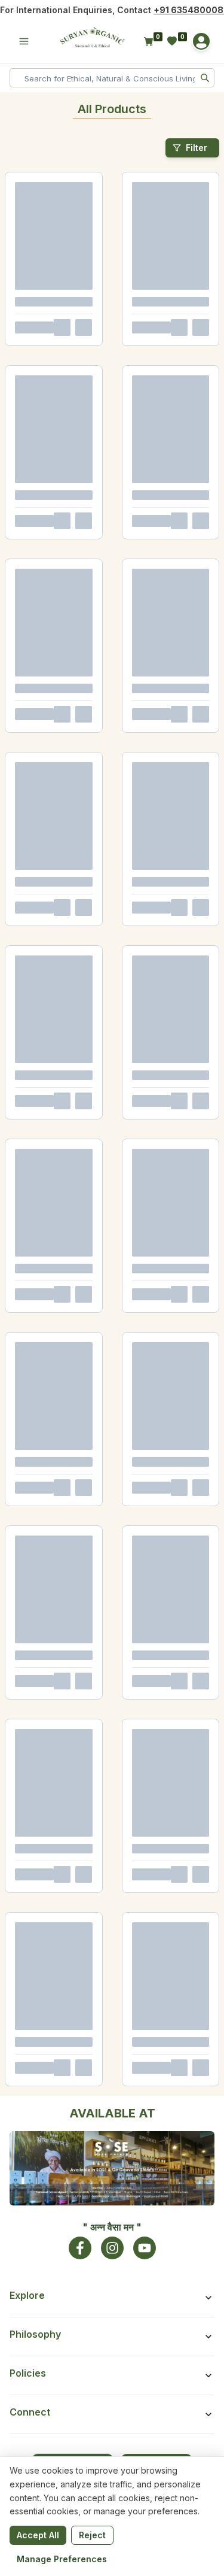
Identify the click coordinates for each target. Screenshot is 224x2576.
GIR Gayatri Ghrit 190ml (45, 1266)
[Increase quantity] (50, 360)
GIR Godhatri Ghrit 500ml (161, 722)
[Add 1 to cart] (75, 360)
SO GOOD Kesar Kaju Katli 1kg (56, 1486)
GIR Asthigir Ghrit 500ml (48, 722)
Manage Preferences (62, 2559)
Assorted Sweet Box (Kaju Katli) (50, 2292)
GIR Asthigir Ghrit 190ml (47, 903)
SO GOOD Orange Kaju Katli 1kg (165, 1490)
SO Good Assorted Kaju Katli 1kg (167, 2292)
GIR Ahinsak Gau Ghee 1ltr (50, 321)
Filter (197, 148)
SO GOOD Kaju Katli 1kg (159, 1667)
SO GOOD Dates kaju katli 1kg (55, 1887)
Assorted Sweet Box (153, 2107)
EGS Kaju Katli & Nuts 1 (45, 2107)
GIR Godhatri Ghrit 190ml (48, 1084)
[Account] (201, 41)
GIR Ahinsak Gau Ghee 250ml (56, 502)
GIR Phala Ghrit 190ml (156, 1084)
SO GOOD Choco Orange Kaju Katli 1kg (48, 1671)
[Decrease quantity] (19, 360)
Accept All (38, 2535)
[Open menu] (24, 41)
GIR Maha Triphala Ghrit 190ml (159, 907)
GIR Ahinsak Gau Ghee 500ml (168, 321)
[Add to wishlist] (94, 360)
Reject (92, 2535)
